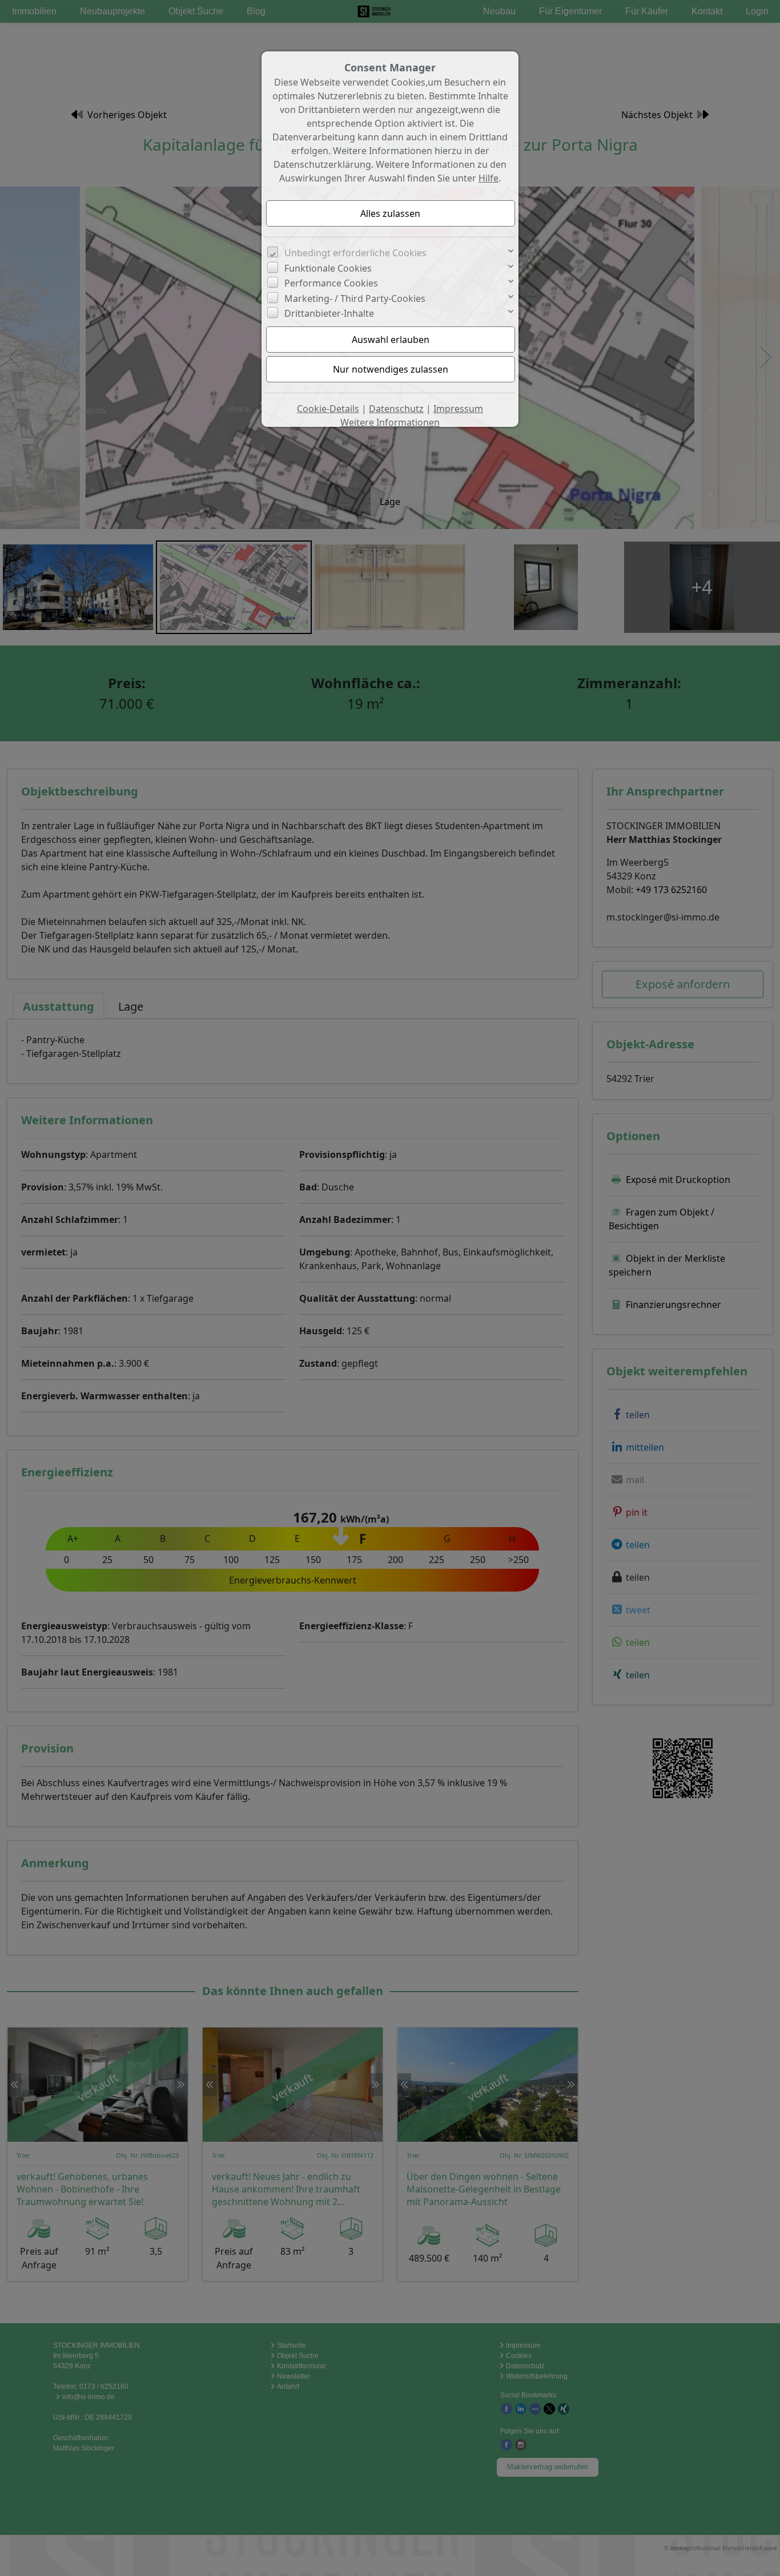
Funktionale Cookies (328, 268)
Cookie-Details (328, 409)
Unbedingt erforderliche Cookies (355, 253)
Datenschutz (396, 409)
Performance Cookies (331, 283)
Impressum (458, 409)
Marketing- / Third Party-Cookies (355, 298)
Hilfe (488, 178)
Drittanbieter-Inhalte (329, 313)
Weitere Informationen (390, 422)
